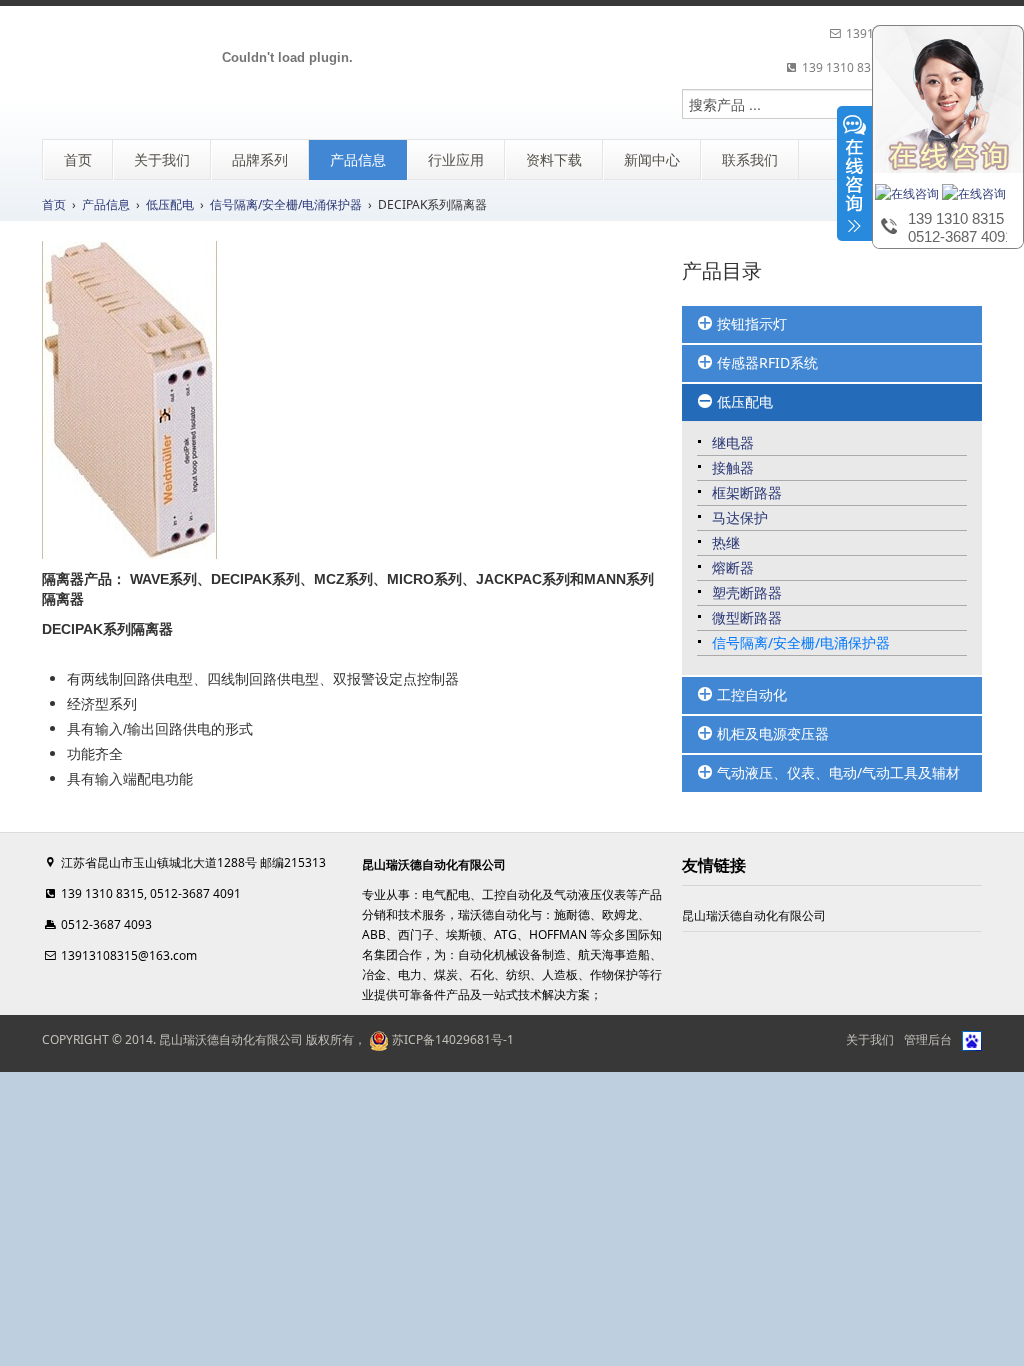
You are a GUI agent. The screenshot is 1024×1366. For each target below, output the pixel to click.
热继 (726, 542)
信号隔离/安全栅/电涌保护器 (286, 204)
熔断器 (733, 567)
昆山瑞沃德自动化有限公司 (754, 915)
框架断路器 (747, 492)
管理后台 (928, 1039)
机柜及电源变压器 (771, 733)
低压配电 (170, 204)
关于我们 (870, 1039)
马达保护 (740, 517)
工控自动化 (750, 694)
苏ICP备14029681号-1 (451, 1039)
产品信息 (106, 204)
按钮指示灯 (750, 323)
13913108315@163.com (129, 955)
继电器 (733, 442)
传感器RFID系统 (765, 362)
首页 (54, 204)
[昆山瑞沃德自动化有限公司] (287, 59)
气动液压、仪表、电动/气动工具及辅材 (836, 772)
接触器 (733, 467)
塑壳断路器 (747, 592)
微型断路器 (747, 617)
